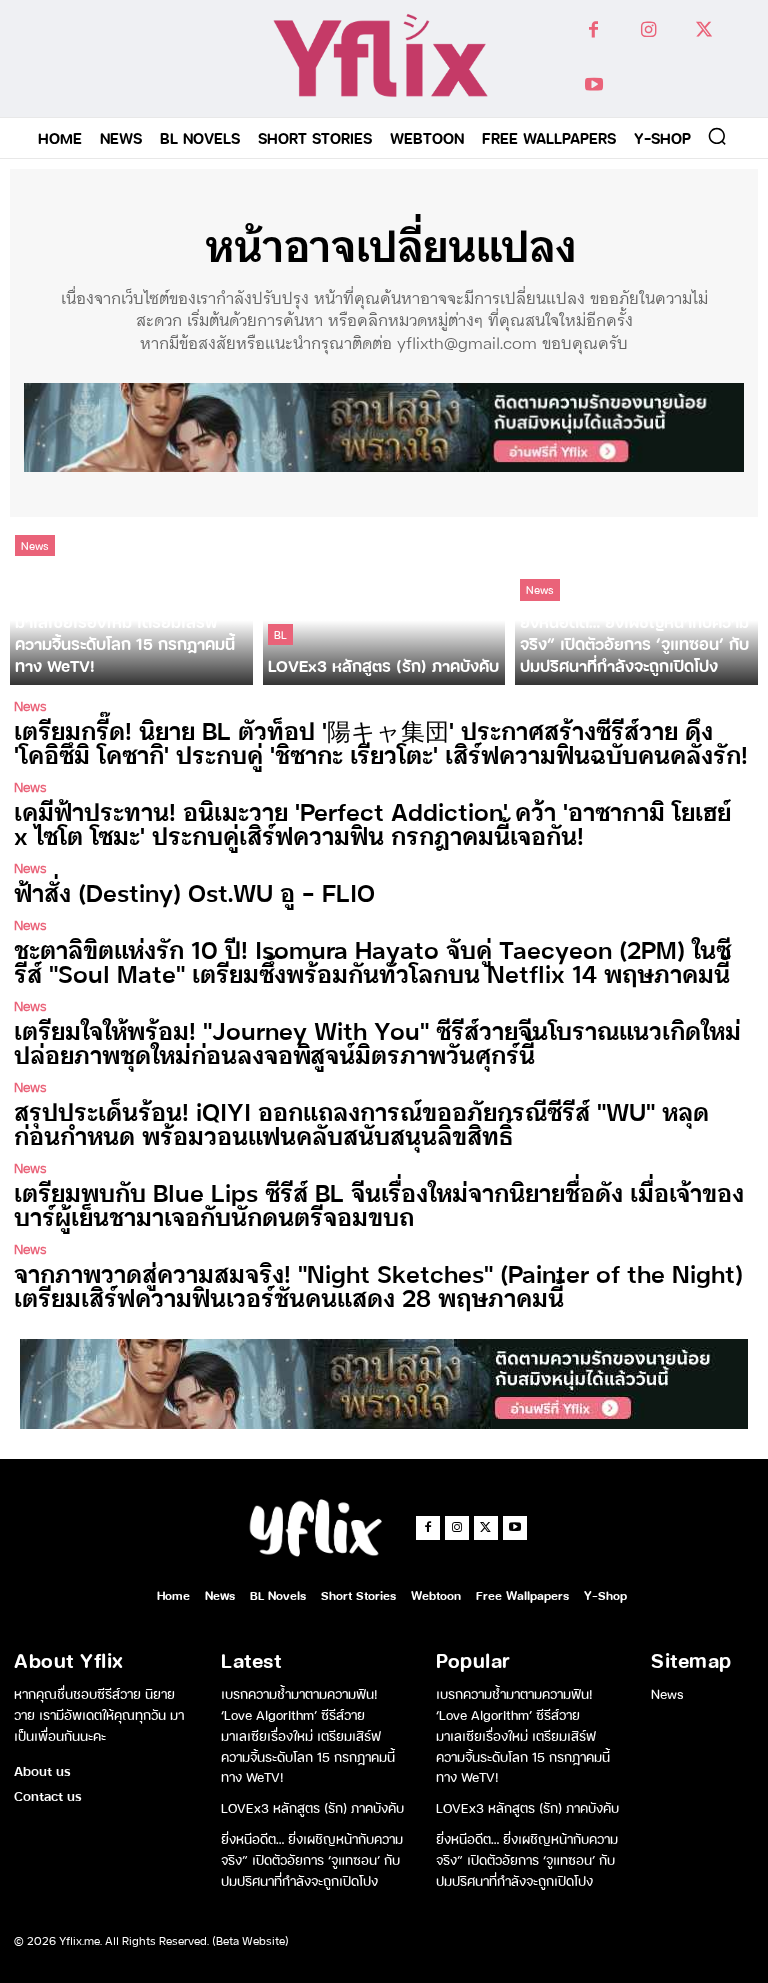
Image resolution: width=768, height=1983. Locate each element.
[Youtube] (593, 85)
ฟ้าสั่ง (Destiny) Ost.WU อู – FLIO (194, 891)
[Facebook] (593, 30)
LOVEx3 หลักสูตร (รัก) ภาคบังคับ (312, 1806)
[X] (703, 30)
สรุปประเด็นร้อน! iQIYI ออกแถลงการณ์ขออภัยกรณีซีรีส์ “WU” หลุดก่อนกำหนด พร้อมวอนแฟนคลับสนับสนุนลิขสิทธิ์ (361, 1122)
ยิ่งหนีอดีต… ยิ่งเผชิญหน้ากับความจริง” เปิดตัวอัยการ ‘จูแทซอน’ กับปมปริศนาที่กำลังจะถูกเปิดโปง (312, 1858)
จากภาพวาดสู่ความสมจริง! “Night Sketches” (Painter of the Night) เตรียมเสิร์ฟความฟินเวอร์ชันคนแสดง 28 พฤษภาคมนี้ (378, 1284)
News (35, 545)
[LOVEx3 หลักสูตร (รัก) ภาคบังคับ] (384, 606)
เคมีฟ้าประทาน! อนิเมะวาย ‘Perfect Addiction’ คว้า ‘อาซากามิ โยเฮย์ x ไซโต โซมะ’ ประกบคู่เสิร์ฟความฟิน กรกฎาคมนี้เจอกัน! (372, 822)
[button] (717, 136)
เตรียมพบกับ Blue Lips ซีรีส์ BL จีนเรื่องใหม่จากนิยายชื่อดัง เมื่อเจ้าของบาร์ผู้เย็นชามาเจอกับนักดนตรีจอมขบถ (379, 1203)
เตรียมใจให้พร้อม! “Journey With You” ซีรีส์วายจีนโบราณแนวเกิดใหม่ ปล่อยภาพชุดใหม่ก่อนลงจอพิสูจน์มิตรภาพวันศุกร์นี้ (377, 1041)
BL (280, 634)
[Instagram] (648, 30)
